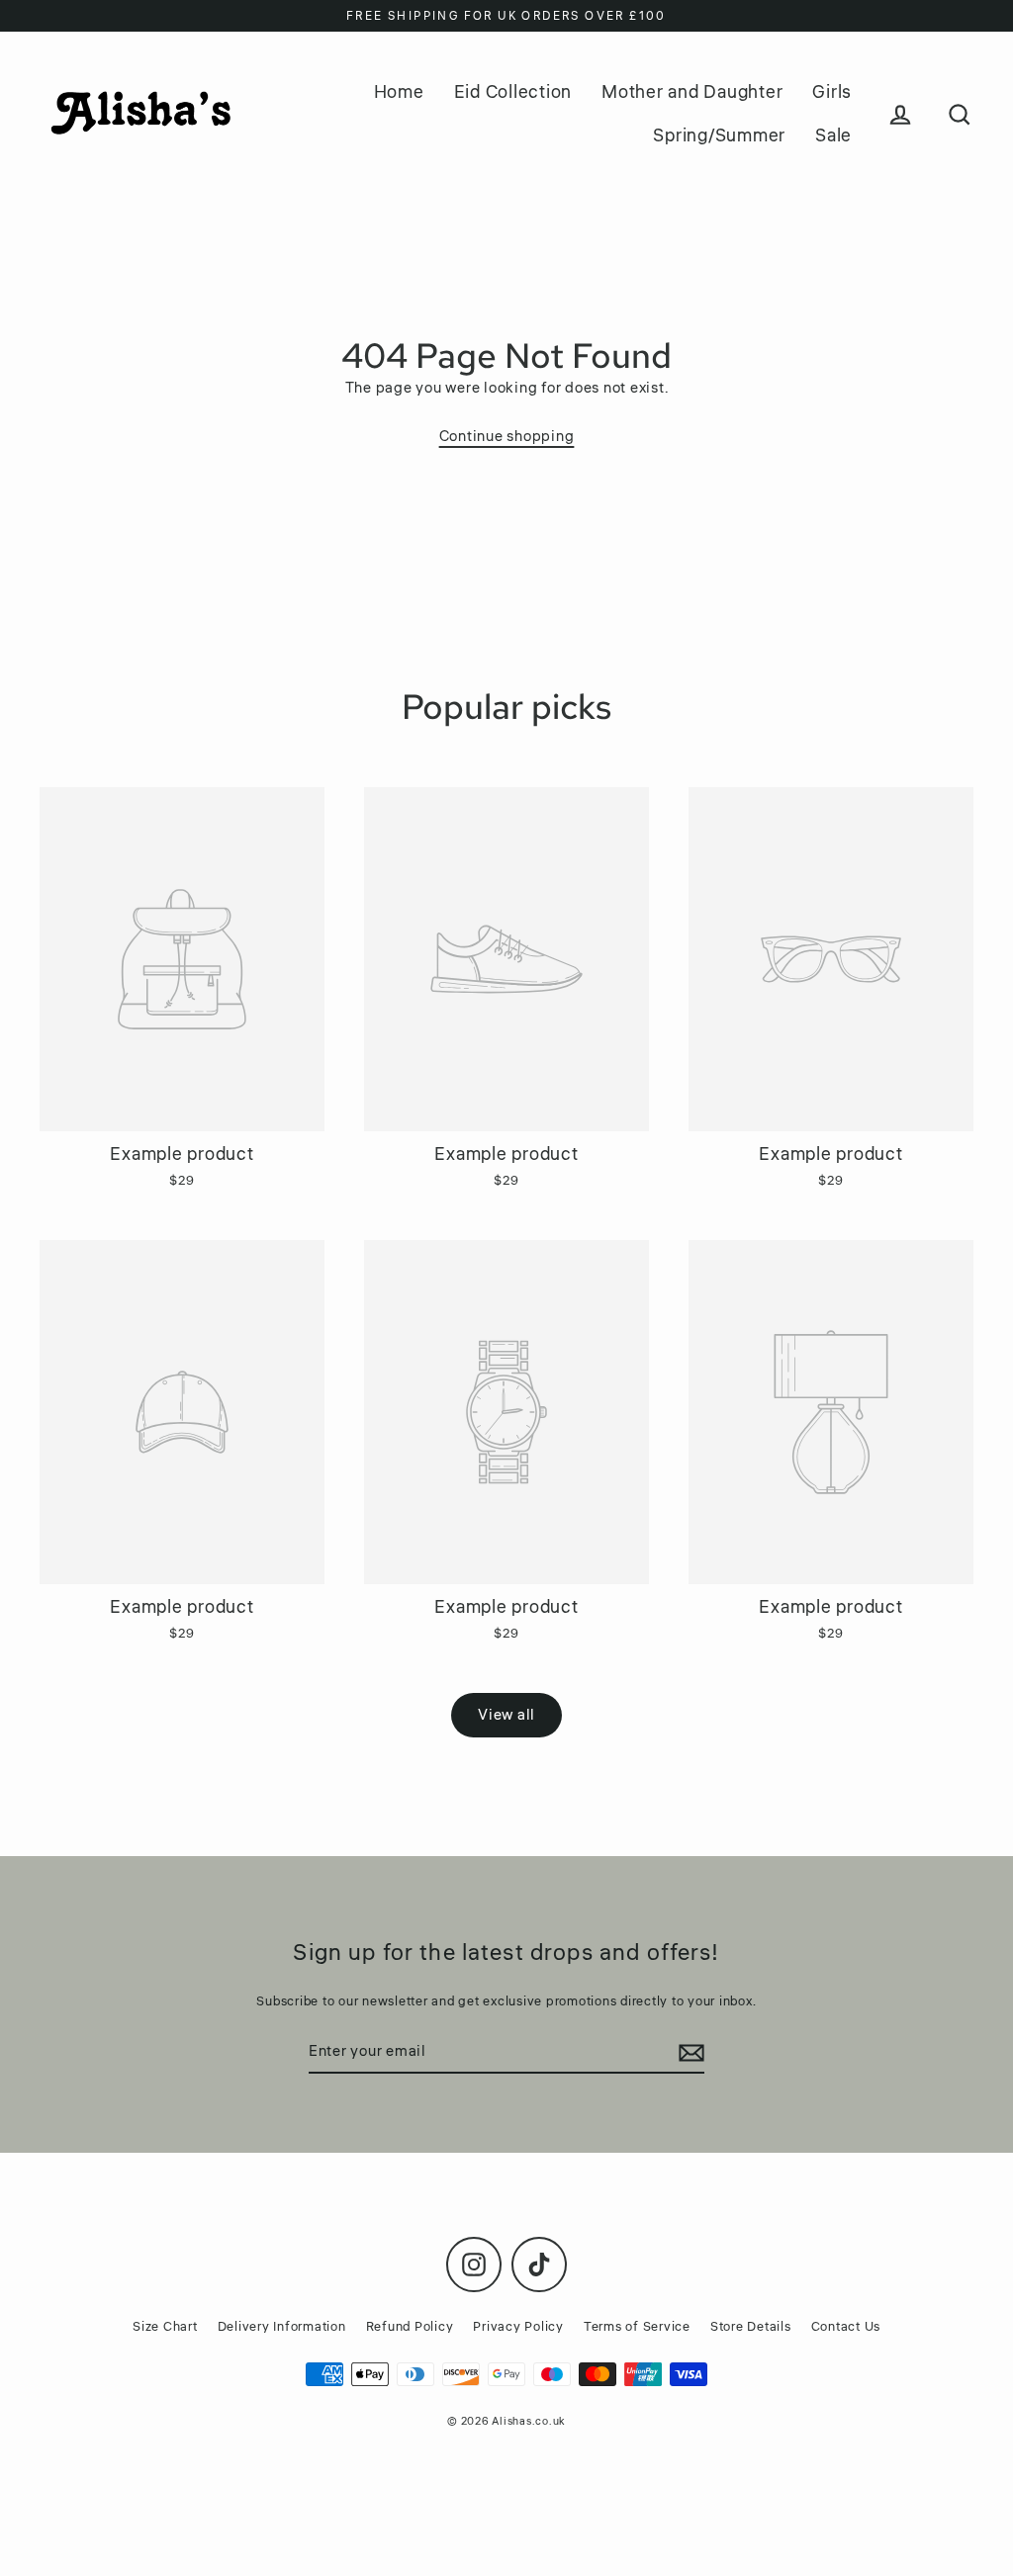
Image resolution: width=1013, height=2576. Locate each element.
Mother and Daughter (692, 92)
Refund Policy (410, 2327)
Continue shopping (507, 437)
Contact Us (846, 2327)
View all (506, 1715)
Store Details (751, 2327)
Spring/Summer (719, 135)
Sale (833, 135)
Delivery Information (282, 2327)
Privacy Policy (518, 2327)
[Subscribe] (689, 2053)
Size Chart (165, 2327)
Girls (832, 92)
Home (399, 92)
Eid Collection (513, 92)
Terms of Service (637, 2327)
